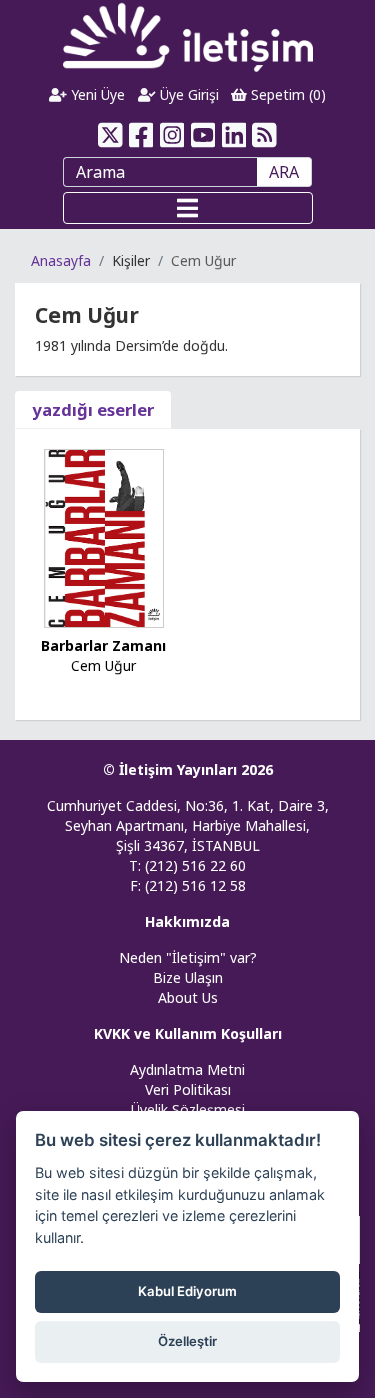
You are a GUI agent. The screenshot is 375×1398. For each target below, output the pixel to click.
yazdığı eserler (93, 409)
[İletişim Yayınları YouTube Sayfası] (203, 135)
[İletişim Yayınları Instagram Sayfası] (172, 135)
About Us (188, 997)
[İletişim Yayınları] (188, 36)
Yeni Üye (96, 94)
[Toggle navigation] (188, 208)
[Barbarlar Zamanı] (104, 536)
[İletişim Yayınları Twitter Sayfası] (110, 135)
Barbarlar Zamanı (103, 645)
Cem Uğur (103, 665)
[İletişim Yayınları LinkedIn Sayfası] (233, 135)
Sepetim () (286, 94)
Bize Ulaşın (188, 977)
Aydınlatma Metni (187, 1069)
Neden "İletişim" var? (188, 957)
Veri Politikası (188, 1089)
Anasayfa (61, 260)
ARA (284, 172)
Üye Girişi (187, 94)
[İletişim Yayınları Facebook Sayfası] (141, 135)
